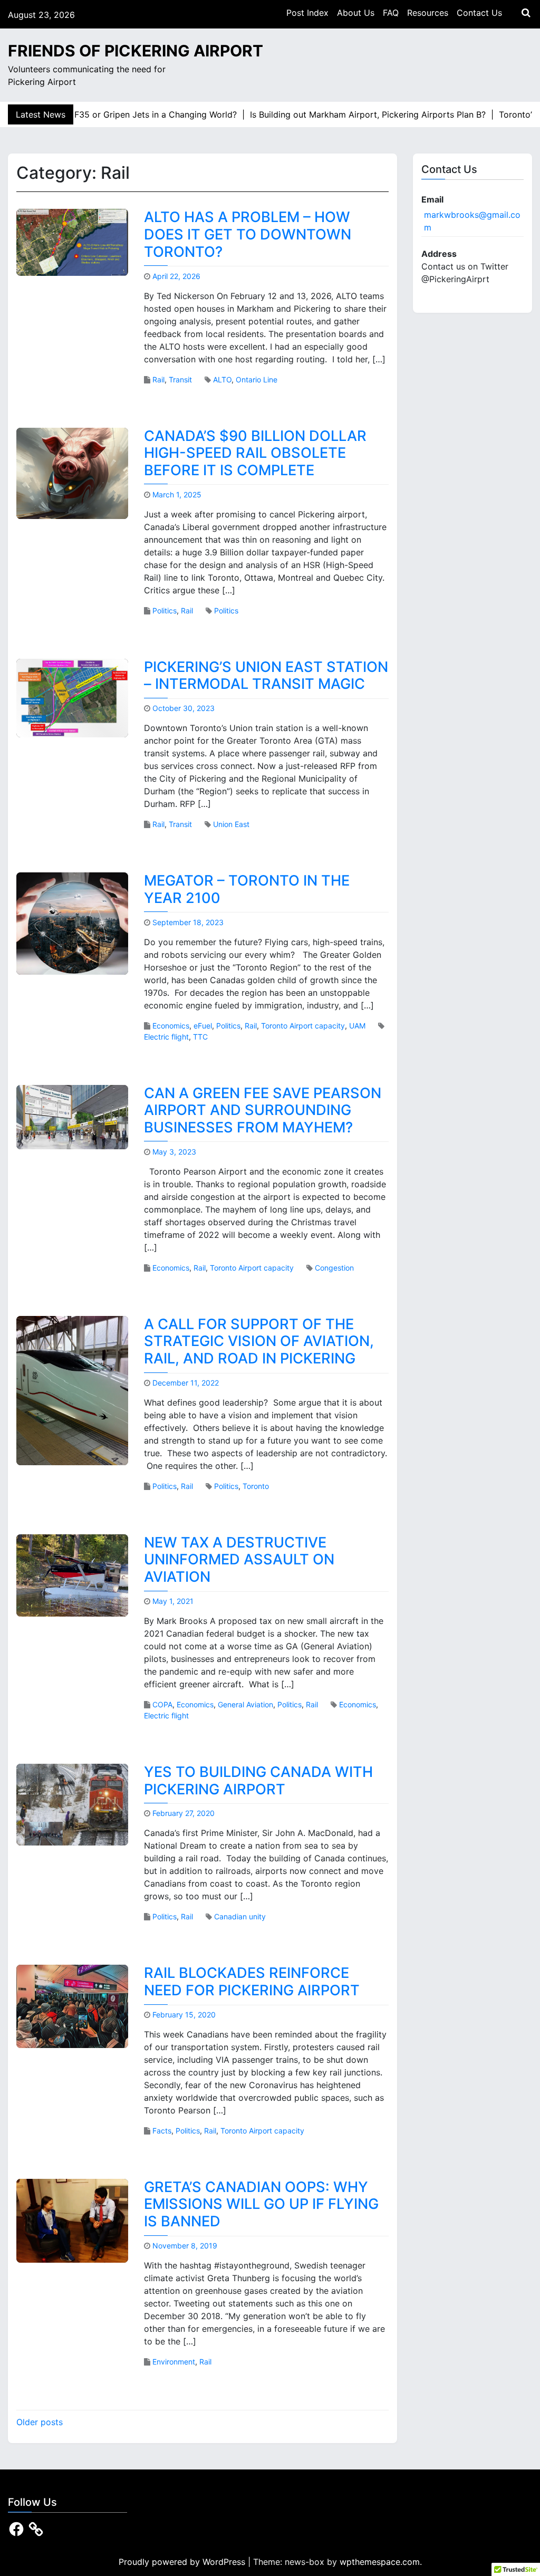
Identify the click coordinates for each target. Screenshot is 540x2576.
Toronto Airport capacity (303, 1026)
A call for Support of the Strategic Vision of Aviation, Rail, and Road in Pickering (259, 1341)
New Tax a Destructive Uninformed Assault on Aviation (239, 1560)
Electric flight (166, 1037)
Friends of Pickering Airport (136, 51)
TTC (200, 1037)
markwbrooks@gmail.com (472, 221)
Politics (165, 611)
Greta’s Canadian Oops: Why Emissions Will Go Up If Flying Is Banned (261, 2204)
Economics (171, 1026)
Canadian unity (240, 1916)
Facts (162, 2131)
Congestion (334, 1268)
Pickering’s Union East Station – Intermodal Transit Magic (266, 676)
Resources (428, 13)
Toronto (256, 1486)
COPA (162, 1704)
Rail (158, 379)
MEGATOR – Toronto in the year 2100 (247, 889)
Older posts (40, 2422)
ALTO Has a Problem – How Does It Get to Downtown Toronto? (248, 234)
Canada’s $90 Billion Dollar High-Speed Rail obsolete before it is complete (255, 453)
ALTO (222, 379)
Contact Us (479, 13)
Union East (231, 824)
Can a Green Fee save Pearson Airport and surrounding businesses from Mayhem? (263, 1110)
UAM (357, 1026)
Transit (180, 379)
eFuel (203, 1026)
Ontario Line (257, 379)
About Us (356, 13)
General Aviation (245, 1704)
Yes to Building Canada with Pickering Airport (258, 1781)
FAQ (391, 13)
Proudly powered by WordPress (183, 2562)
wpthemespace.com (380, 2562)
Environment (174, 2362)
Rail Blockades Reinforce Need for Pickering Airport (252, 1982)
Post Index (307, 13)
